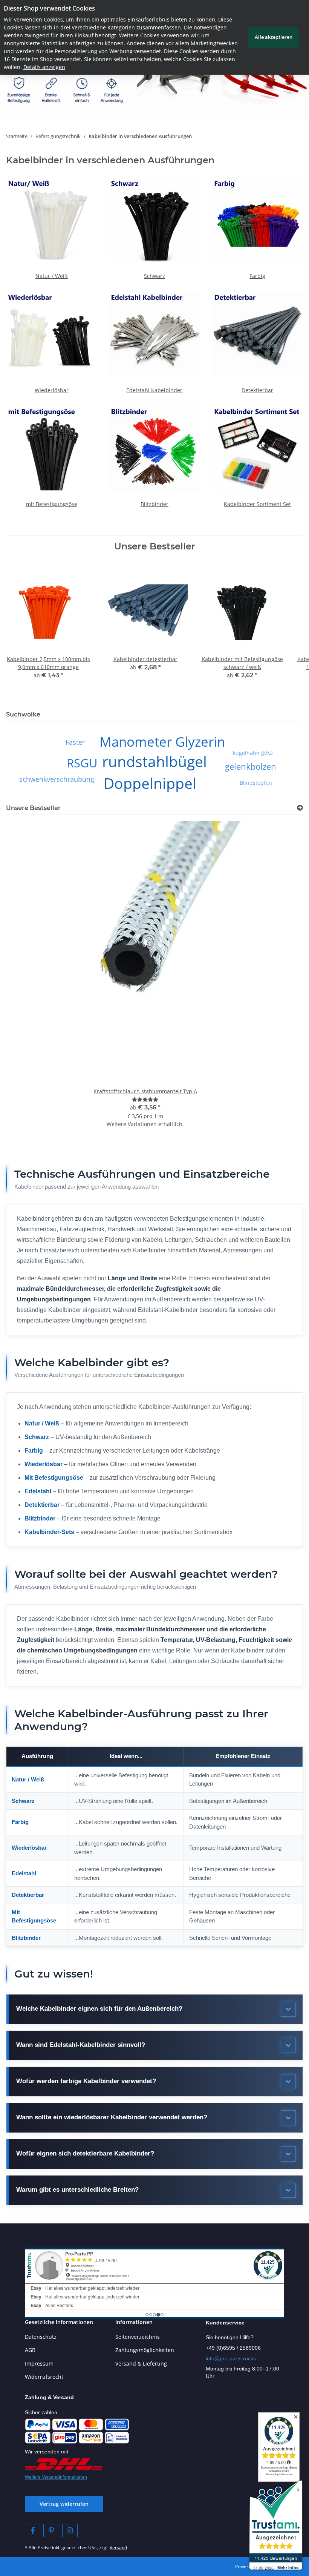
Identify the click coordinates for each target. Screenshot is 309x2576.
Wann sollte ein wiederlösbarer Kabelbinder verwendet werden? (112, 2117)
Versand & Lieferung (141, 2364)
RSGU (82, 763)
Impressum (39, 2364)
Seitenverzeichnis (138, 2337)
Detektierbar (257, 390)
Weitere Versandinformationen (56, 2477)
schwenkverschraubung (57, 779)
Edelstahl (38, 1491)
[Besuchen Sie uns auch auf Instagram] (70, 2531)
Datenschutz (41, 2337)
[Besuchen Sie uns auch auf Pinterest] (51, 2531)
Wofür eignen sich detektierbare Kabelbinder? (85, 2153)
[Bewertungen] (145, 1099)
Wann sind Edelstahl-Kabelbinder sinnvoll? (81, 2045)
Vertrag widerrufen (64, 2504)
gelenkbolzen (251, 766)
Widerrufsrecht (44, 2377)
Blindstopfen (256, 783)
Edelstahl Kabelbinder (154, 390)
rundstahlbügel (154, 761)
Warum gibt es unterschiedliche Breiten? (77, 2190)
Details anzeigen (44, 67)
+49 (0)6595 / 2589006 (233, 2348)
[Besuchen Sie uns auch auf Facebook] (33, 2531)
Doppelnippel (150, 783)
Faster (75, 742)
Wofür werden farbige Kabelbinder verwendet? (86, 2081)
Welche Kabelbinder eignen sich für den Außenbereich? (99, 2009)
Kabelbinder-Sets (49, 1532)
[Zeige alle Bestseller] (300, 808)
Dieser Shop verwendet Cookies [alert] (49, 8)
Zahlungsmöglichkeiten (145, 2350)
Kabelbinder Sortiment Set (257, 504)
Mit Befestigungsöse (54, 1478)
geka (267, 753)
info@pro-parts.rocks (231, 2358)
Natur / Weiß (52, 276)
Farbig (257, 276)
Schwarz (154, 276)
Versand (118, 2548)
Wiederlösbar (52, 390)
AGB (30, 2350)
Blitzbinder (154, 504)
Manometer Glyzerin (162, 742)
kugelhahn (246, 753)
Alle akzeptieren (274, 37)
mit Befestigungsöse (52, 504)
